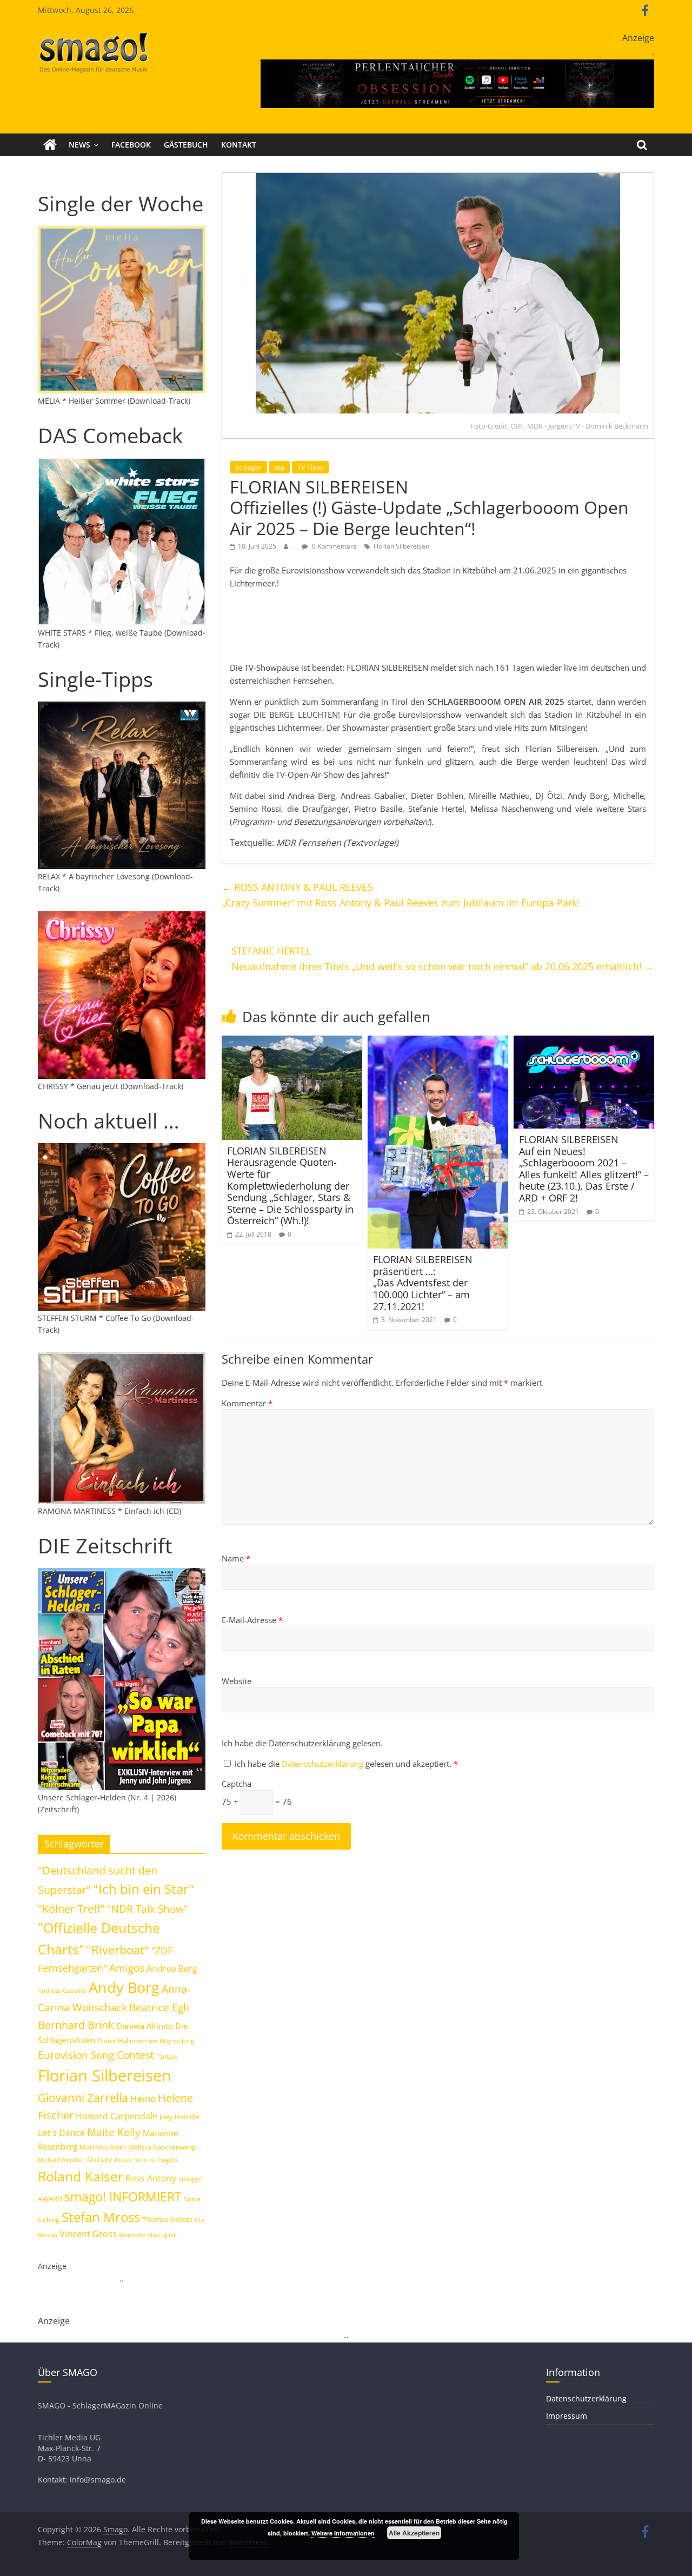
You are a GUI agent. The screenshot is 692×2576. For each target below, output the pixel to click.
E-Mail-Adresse (252, 1620)
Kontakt (239, 145)
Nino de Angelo (156, 2160)
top (280, 467)
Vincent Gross (88, 2234)
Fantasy (167, 2057)
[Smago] (50, 145)
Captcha (237, 1784)
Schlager (248, 467)
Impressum (567, 2416)
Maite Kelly (114, 2132)
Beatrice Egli (159, 2007)
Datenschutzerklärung (324, 1764)
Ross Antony (151, 2178)
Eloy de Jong (177, 2041)
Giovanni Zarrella (83, 2097)
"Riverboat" (118, 1950)
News (79, 145)
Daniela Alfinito (145, 2026)
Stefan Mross (101, 2217)
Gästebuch (186, 145)
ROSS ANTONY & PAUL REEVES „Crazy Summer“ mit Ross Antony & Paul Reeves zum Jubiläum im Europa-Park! (401, 895)
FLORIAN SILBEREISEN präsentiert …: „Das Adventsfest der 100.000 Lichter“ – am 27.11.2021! (423, 1283)
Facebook (131, 145)
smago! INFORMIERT (123, 2197)
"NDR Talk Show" (148, 1909)
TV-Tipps (310, 467)
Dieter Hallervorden (127, 2041)
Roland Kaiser (81, 2176)
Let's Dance (61, 2133)
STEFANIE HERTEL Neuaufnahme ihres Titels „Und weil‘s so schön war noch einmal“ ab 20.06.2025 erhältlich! (443, 959)
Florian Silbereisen (401, 546)
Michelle (100, 2160)
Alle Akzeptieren (414, 2533)
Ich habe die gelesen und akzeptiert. (346, 1764)
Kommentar (247, 1403)
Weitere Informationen (343, 2533)
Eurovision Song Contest (96, 2055)
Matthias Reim (103, 2147)
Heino (143, 2098)
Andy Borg (124, 1987)
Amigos (127, 1968)
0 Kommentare (334, 546)
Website (237, 1681)
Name (236, 1558)
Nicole (123, 2160)
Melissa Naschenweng (162, 2147)
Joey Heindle (179, 2117)
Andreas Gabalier (62, 1990)
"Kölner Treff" (71, 1908)
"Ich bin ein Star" (144, 1889)
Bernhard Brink (76, 2025)
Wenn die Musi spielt (148, 2235)
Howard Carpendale (117, 2116)
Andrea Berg (172, 1968)
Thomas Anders (167, 2219)
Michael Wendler (61, 2160)
